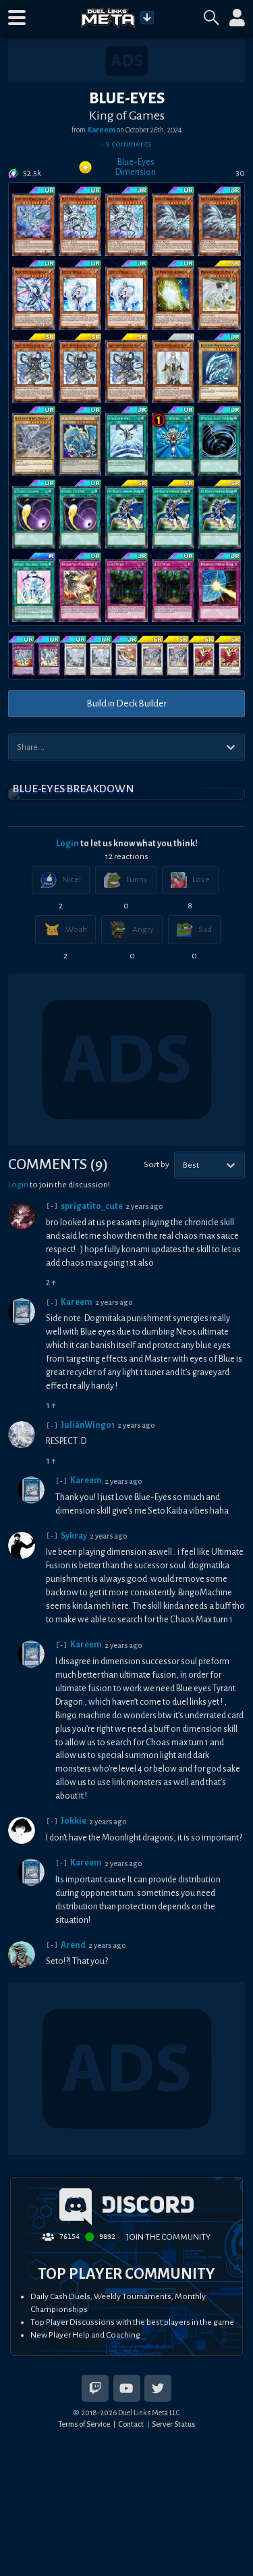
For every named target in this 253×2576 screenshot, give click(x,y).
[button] (17, 18)
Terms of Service (84, 2424)
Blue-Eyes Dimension (136, 167)
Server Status (173, 2424)
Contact (131, 2424)
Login (67, 844)
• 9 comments (127, 144)
